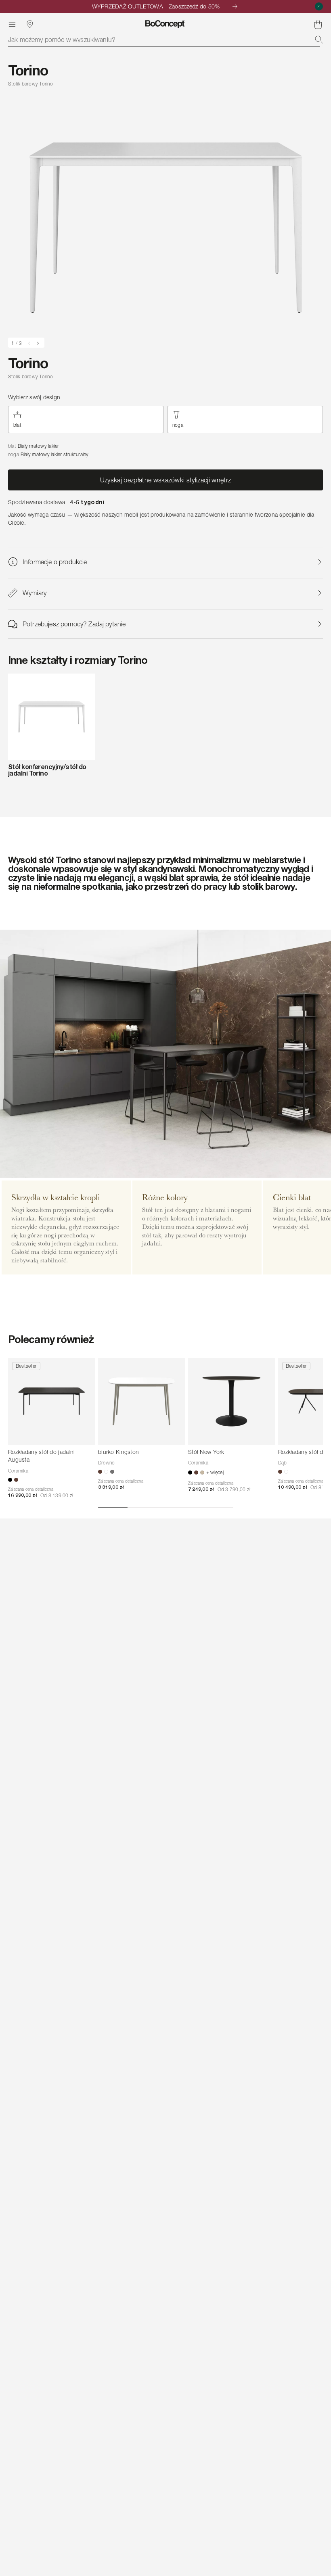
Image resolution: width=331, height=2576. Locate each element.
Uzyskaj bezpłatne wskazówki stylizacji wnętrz (165, 480)
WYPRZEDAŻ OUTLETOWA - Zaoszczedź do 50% (156, 6)
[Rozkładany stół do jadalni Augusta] (51, 1401)
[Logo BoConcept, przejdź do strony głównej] (165, 24)
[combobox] (165, 40)
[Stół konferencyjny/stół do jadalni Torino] (51, 717)
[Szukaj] (319, 40)
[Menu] (12, 24)
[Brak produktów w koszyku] (318, 24)
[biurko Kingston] (141, 1401)
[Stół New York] (231, 1401)
